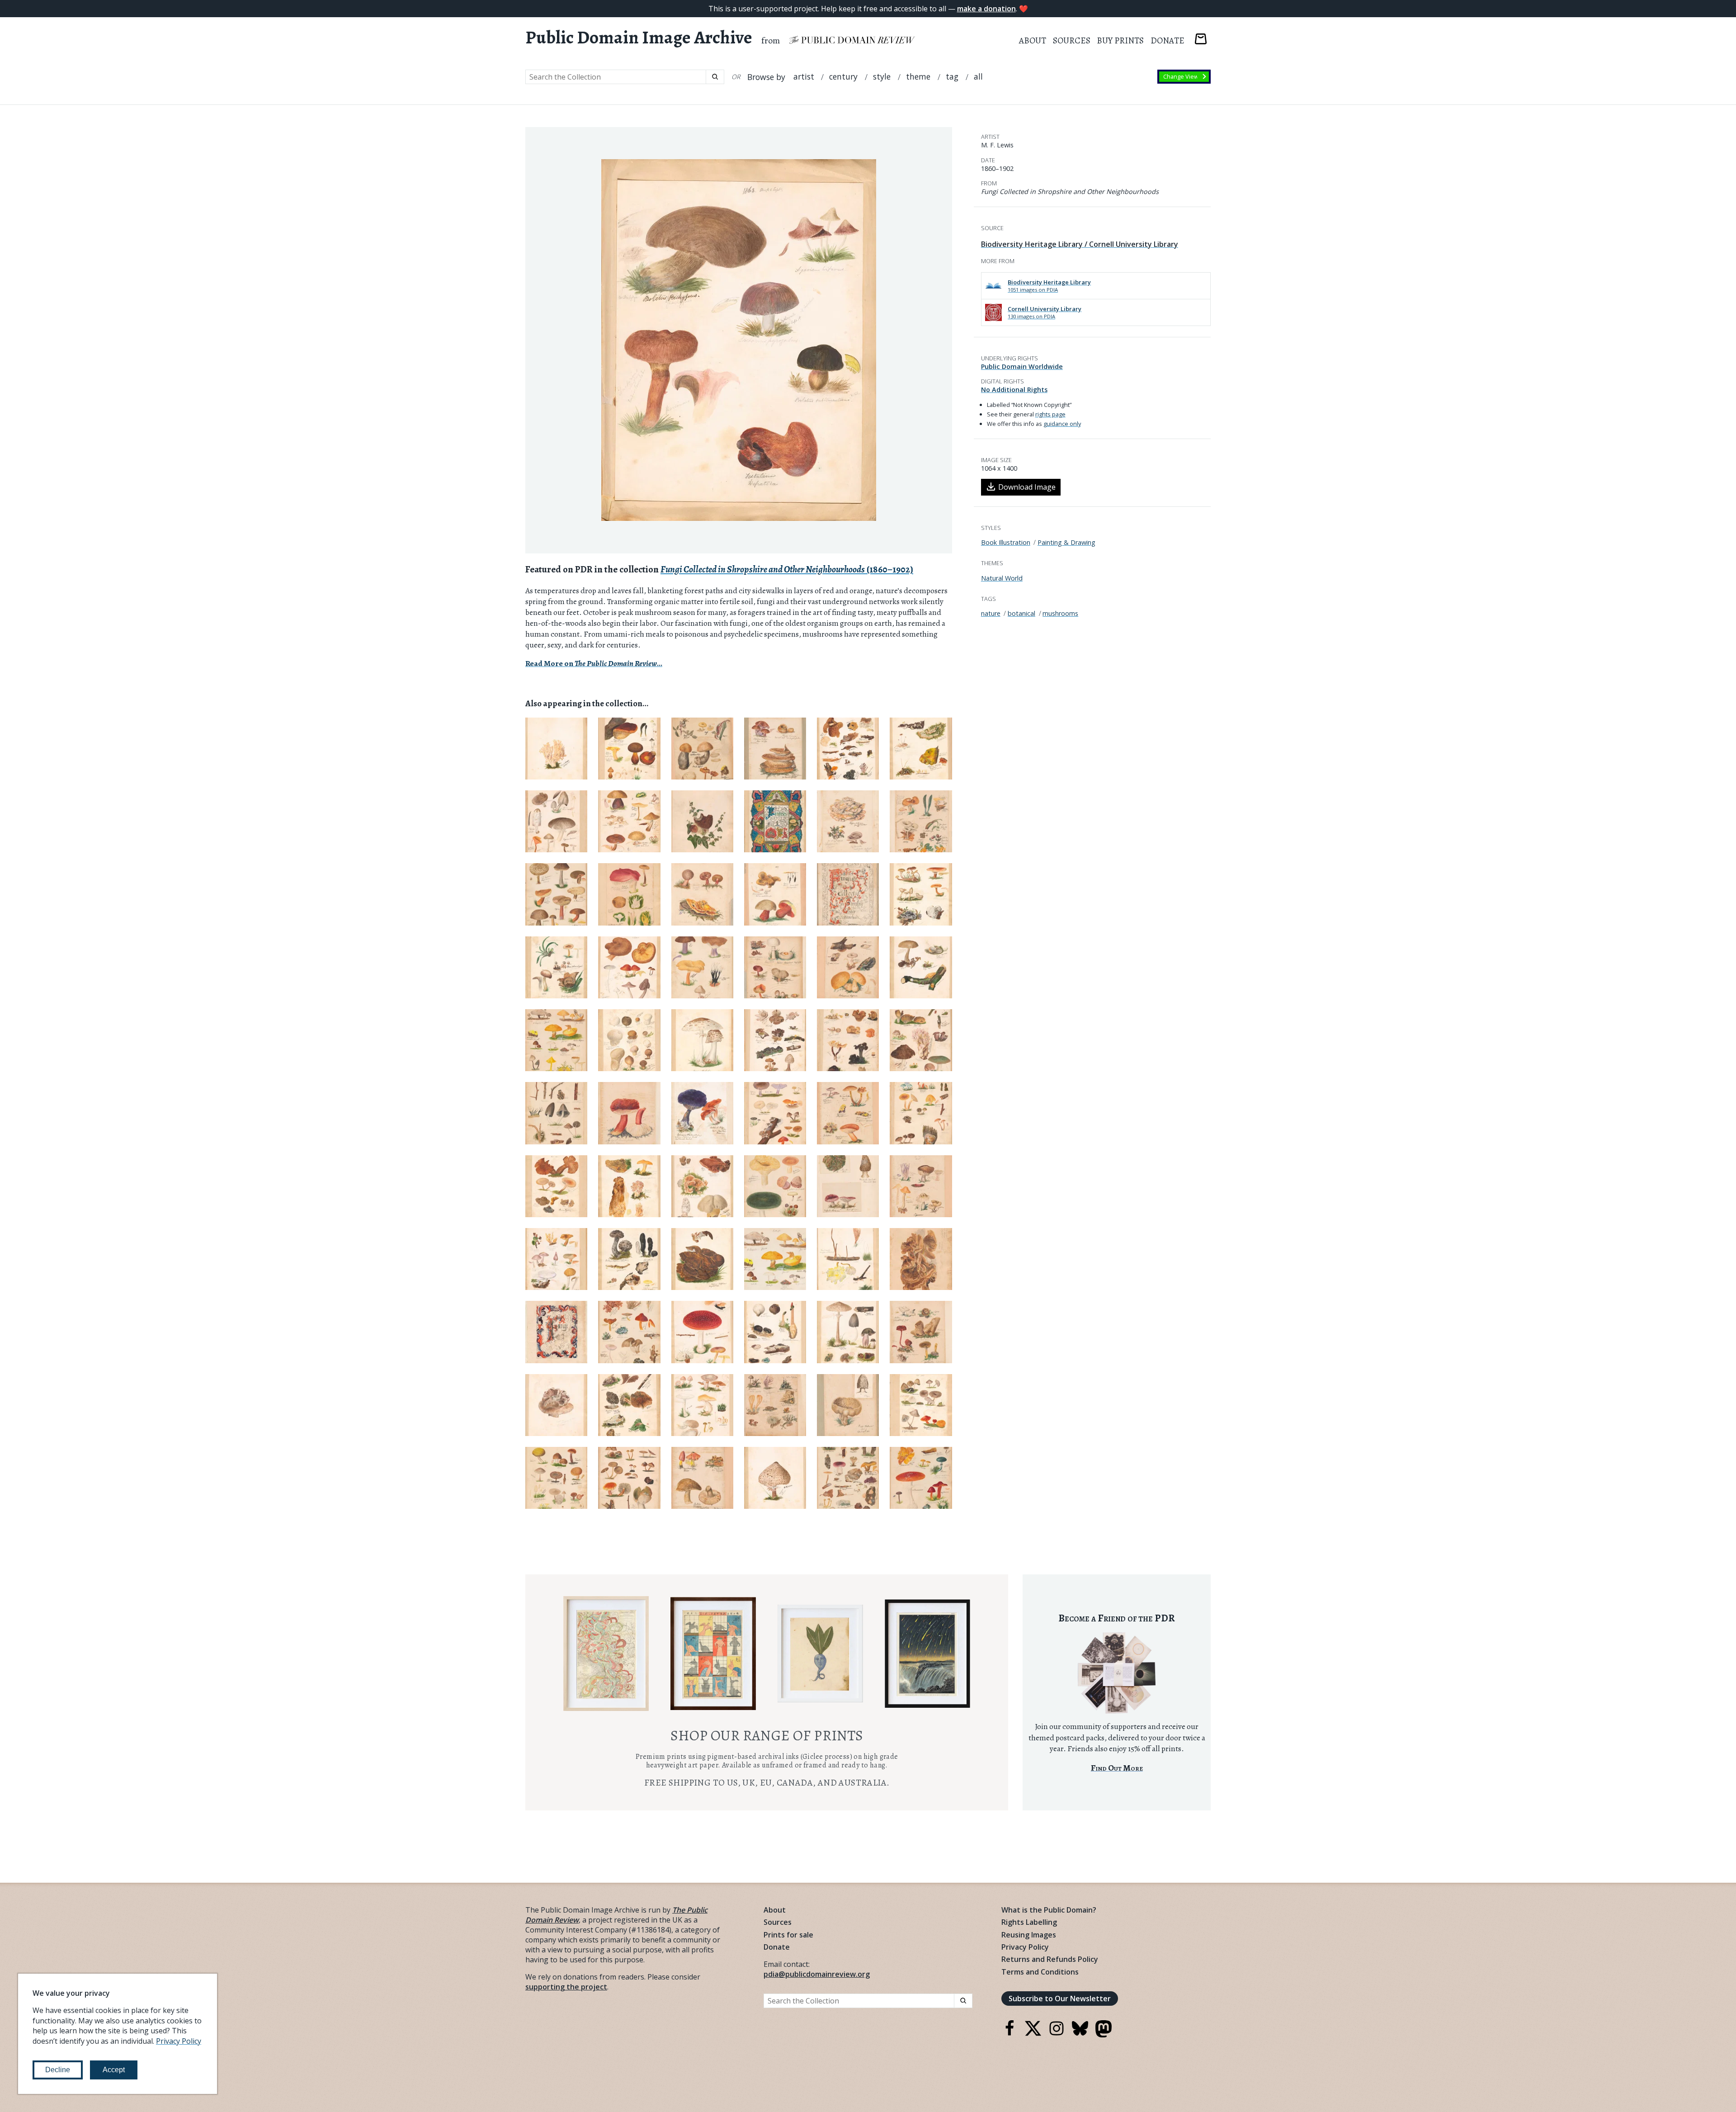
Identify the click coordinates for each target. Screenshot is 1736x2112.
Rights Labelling (1029, 1922)
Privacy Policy (1025, 1947)
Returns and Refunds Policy (1050, 1959)
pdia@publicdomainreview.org (817, 1974)
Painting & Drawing (1066, 542)
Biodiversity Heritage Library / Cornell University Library (1080, 244)
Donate (1168, 40)
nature (991, 613)
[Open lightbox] (739, 340)
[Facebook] (1010, 2034)
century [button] (843, 77)
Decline (58, 2070)
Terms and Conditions (1040, 1972)
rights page (1050, 414)
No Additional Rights (1014, 390)
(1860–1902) (787, 569)
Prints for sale (788, 1935)
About (1033, 40)
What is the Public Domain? (1049, 1910)
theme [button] (918, 77)
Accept (114, 2070)
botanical (1021, 613)
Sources (1072, 40)
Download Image (1027, 487)
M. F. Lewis (997, 145)
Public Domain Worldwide (1022, 366)
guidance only (1062, 424)
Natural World (1002, 578)
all (978, 77)
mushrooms (1060, 613)
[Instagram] (1057, 2034)
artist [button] (804, 77)
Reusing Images (1029, 1935)
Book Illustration (1006, 542)
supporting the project (566, 1987)
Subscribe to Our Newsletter (1060, 1999)
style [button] (882, 77)
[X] (1033, 2034)
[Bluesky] (1080, 2034)
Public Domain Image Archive (639, 38)
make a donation (986, 9)
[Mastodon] (1104, 2035)
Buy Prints (1120, 40)
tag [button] (952, 77)
